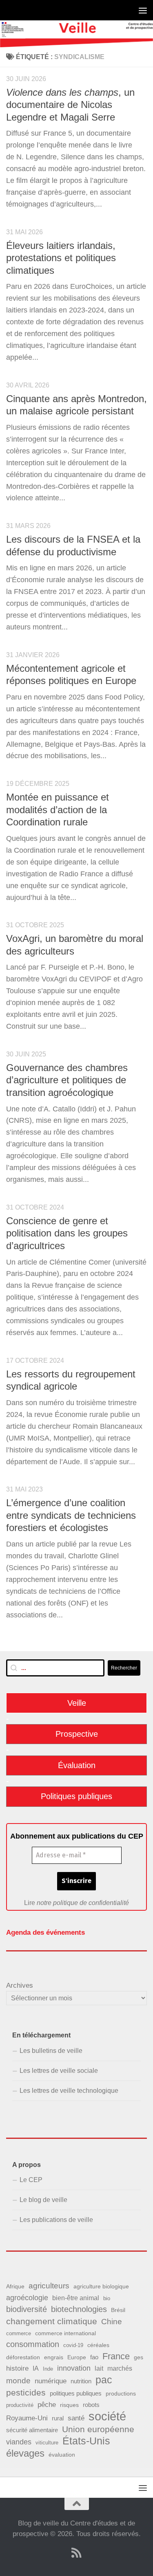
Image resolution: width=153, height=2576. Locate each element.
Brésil (118, 2310)
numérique (51, 2381)
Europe (77, 2357)
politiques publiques (76, 2393)
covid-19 (73, 2345)
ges (139, 2357)
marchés (120, 2368)
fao (94, 2357)
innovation (74, 2368)
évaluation (62, 2455)
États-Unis (86, 2441)
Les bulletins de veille (51, 2051)
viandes (19, 2442)
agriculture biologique (101, 2287)
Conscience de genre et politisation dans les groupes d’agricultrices (67, 1233)
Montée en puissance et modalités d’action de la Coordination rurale (58, 810)
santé (76, 2418)
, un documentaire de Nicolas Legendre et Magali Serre (70, 105)
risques (69, 2405)
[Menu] (143, 10)
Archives (20, 1985)
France (116, 2356)
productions (121, 2393)
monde (18, 2381)
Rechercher (124, 1668)
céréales (98, 2345)
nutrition (81, 2381)
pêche (47, 2405)
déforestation (23, 2357)
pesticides (26, 2392)
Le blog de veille (43, 2200)
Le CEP (31, 2180)
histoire (17, 2368)
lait (99, 2368)
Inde (48, 2369)
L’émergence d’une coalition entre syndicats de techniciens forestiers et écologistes (71, 1515)
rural (58, 2418)
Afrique (15, 2286)
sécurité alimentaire (32, 2430)
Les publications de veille (56, 2220)
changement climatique (52, 2321)
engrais (54, 2357)
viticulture (47, 2443)
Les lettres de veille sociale (59, 2071)
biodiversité (27, 2309)
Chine (112, 2322)
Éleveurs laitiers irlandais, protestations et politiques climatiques (61, 258)
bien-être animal (76, 2298)
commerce (19, 2333)
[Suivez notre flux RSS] (77, 2553)
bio (107, 2298)
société (107, 2416)
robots (91, 2405)
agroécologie (27, 2298)
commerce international (65, 2333)
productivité (20, 2405)
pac (104, 2380)
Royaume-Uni (27, 2418)
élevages (25, 2453)
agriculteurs (49, 2286)
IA (36, 2368)
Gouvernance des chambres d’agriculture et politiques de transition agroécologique (67, 1080)
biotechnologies (79, 2309)
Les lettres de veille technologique (69, 2091)
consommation (33, 2344)
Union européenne (98, 2429)
